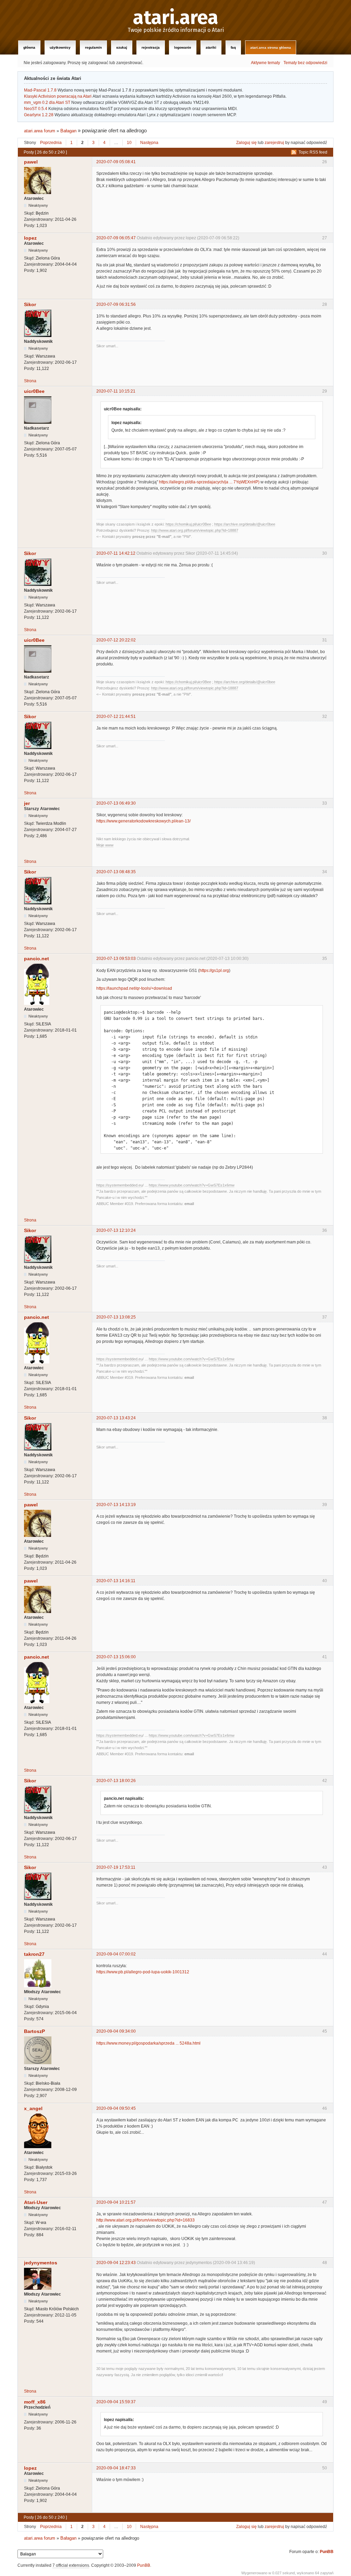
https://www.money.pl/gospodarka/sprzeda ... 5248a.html (148, 2043)
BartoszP (34, 2031)
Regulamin (93, 47)
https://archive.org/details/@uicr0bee (245, 524)
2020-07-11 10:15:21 (116, 391)
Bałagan (68, 131)
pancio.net (37, 959)
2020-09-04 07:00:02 (116, 1954)
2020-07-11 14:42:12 (116, 553)
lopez (30, 238)
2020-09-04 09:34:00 (116, 2031)
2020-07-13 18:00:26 (116, 1781)
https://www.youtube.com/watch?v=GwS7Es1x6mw (192, 1185)
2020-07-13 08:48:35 (116, 872)
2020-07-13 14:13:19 (116, 1505)
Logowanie (183, 47)
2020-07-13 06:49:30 (116, 803)
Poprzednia (51, 143)
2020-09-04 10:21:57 (116, 2202)
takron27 (34, 1954)
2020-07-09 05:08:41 (116, 162)
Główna (29, 47)
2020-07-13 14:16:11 (116, 1581)
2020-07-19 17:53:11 (116, 1867)
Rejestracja (151, 47)
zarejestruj (274, 143)
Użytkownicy (60, 47)
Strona (30, 381)
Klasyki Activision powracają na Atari (58, 96)
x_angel (33, 2108)
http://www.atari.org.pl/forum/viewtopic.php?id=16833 (146, 2220)
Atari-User (36, 2202)
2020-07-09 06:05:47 (116, 238)
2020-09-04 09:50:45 (116, 2108)
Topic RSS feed (313, 152)
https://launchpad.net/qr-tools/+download (134, 988)
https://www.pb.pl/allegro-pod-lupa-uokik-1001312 (143, 1972)
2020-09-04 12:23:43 (116, 2263)
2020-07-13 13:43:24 (116, 1418)
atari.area (176, 18)
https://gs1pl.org (214, 971)
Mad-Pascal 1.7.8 (40, 90)
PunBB (327, 2552)
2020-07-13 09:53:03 (116, 959)
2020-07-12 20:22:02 (116, 640)
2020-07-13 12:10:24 (116, 1230)
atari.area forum (40, 131)
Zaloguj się (246, 143)
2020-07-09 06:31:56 (116, 304)
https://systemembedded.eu (119, 1185)
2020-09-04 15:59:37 (116, 2402)
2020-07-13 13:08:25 (116, 1317)
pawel (31, 162)
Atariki (211, 47)
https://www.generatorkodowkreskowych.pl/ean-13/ (143, 821)
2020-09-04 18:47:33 (116, 2468)
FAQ (233, 47)
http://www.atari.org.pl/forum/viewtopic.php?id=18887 (195, 530)
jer (27, 803)
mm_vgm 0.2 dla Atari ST (47, 103)
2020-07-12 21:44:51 (116, 717)
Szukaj (122, 47)
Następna (149, 143)
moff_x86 (35, 2402)
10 (129, 143)
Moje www (105, 845)
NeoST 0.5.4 (36, 109)
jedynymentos (41, 2263)
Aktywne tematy (265, 63)
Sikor (30, 304)
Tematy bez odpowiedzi (305, 63)
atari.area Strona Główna (271, 47)
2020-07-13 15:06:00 (116, 1657)
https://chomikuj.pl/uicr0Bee (188, 524)
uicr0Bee (34, 391)
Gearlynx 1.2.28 (39, 115)
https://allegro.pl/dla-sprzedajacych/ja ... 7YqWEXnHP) (209, 482)
